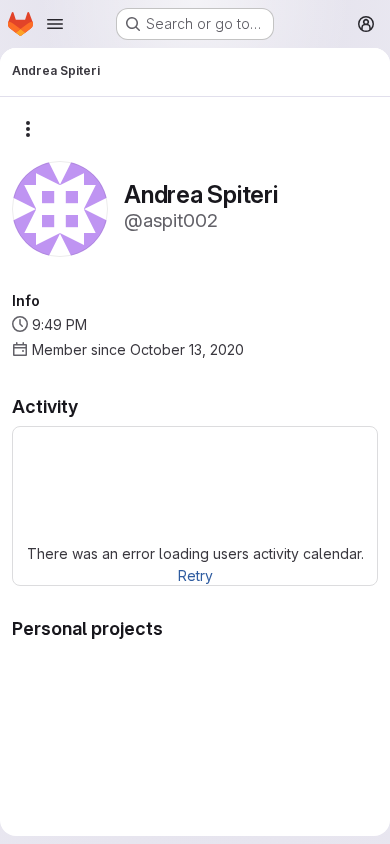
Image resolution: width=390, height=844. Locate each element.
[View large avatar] (60, 207)
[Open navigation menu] (55, 24)
